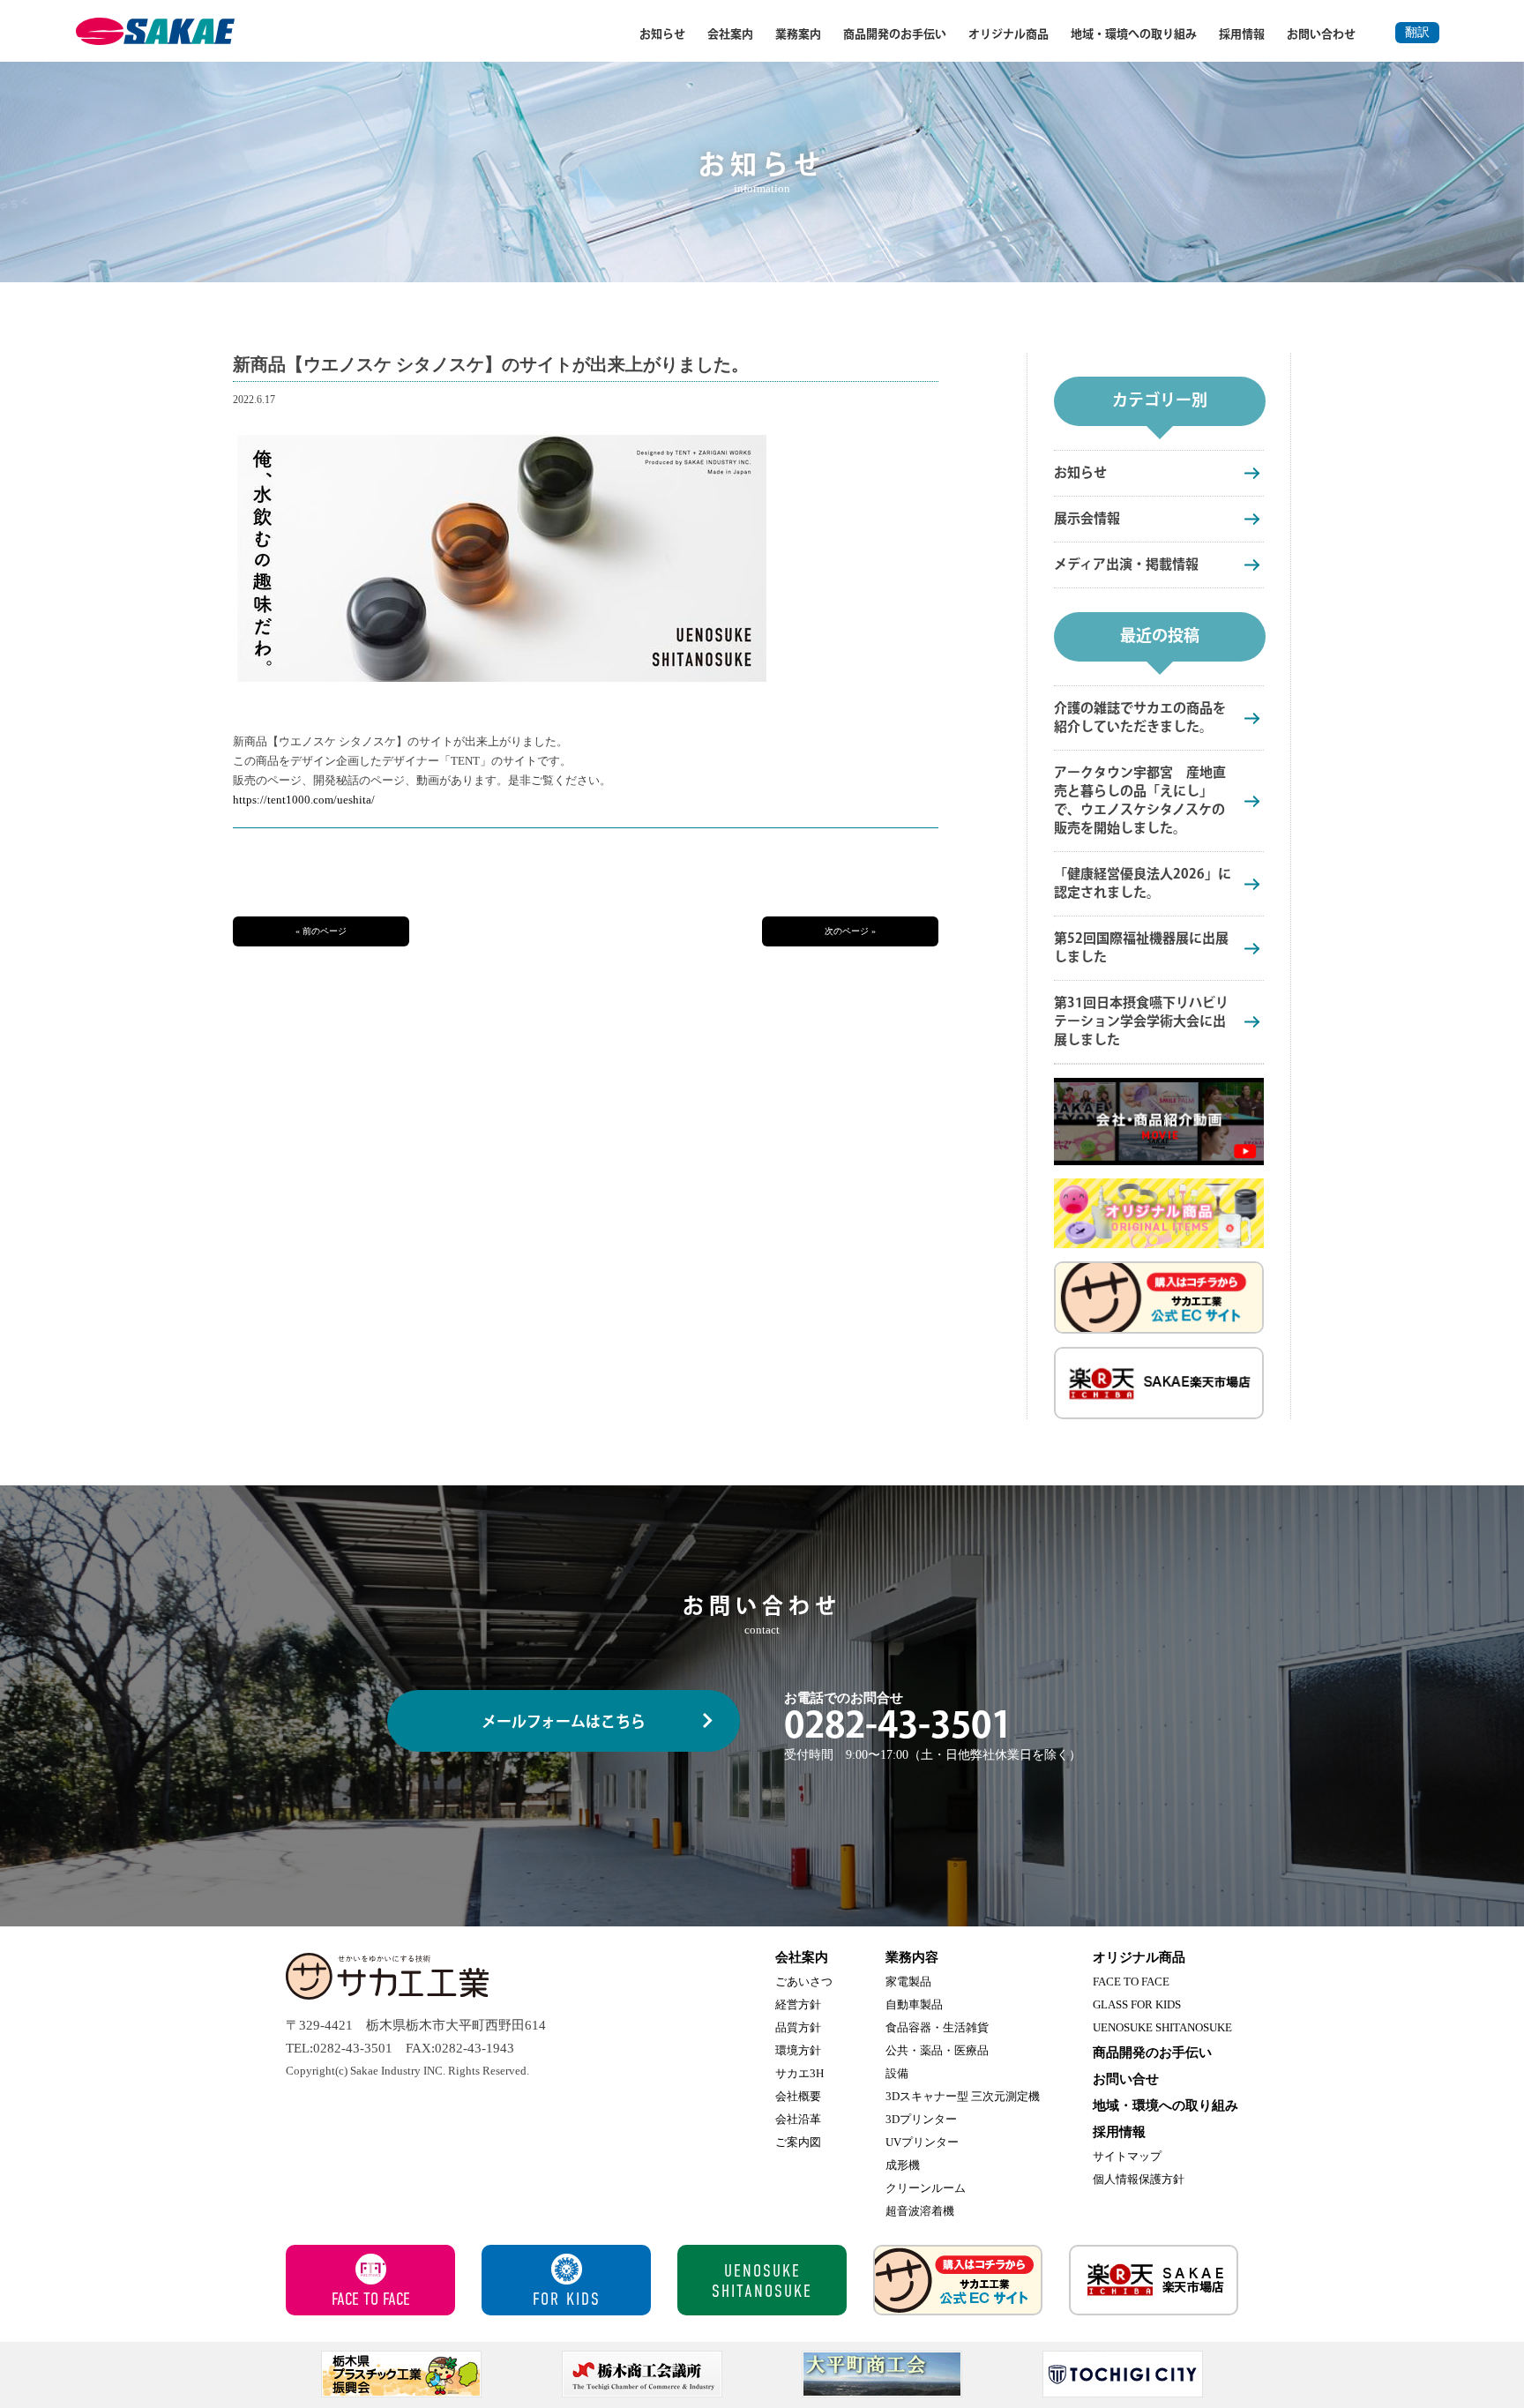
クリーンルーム (926, 2188)
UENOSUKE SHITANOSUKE (1162, 2027)
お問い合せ (1126, 2079)
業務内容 (912, 1957)
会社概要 (798, 2096)
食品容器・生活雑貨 (937, 2027)
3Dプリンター (921, 2119)
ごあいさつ (804, 1982)
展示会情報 (1087, 519)
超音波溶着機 (920, 2211)
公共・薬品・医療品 (937, 2050)
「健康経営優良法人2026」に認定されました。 (1143, 884)
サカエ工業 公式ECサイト (958, 2280)
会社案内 (730, 34)
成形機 (903, 2165)
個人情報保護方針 (1139, 2179)
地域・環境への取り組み (1134, 34)
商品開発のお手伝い (895, 34)
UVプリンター (922, 2142)
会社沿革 (798, 2119)
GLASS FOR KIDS (1137, 2004)
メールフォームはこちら (564, 1723)
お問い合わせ (1321, 34)
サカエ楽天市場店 (1154, 2280)
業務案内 (798, 34)
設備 (897, 2073)
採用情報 (1242, 34)
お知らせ (662, 34)
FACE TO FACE (1131, 1982)
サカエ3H (799, 2073)
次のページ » (850, 931)
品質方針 (798, 2027)
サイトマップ (1127, 2156)
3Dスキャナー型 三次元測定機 (963, 2096)
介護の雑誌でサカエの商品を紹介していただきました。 (1140, 718)
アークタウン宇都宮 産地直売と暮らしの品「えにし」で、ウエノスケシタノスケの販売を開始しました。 (1140, 801)
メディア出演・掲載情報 (1126, 565)
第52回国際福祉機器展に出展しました (1141, 948)
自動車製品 (914, 2004)
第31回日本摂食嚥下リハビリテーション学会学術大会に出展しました (1141, 1022)
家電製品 (908, 1982)
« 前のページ (321, 931)
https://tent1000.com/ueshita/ (304, 800)
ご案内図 (798, 2142)
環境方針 (798, 2050)
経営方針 (798, 2004)
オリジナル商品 (1009, 34)
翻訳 (1417, 32)
